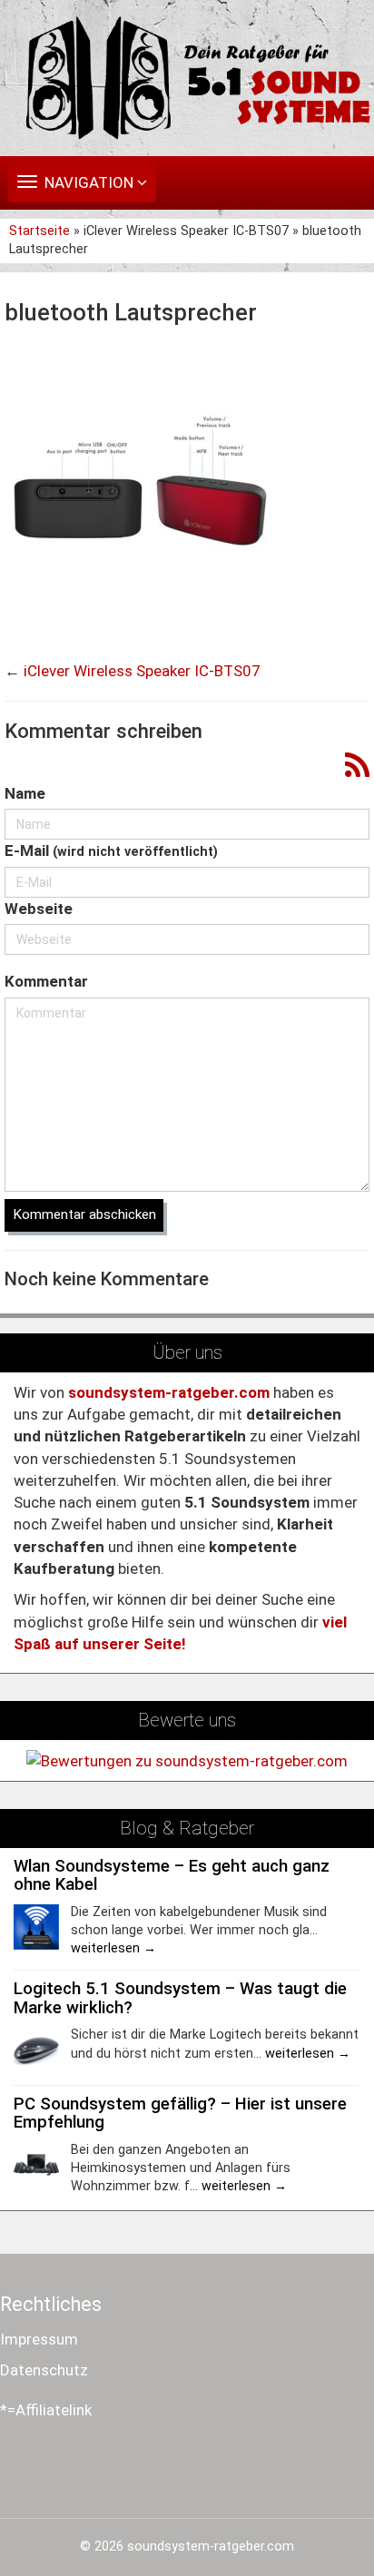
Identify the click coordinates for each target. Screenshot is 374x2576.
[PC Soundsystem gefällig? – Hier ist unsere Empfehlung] (36, 2164)
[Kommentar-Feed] (357, 767)
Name (25, 793)
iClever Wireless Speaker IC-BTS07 (142, 671)
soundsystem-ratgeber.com (211, 2547)
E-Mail (111, 850)
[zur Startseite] (187, 78)
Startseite (41, 231)
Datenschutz (44, 2370)
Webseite (39, 909)
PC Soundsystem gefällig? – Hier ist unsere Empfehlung (180, 2114)
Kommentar (46, 981)
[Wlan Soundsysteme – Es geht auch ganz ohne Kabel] (36, 1926)
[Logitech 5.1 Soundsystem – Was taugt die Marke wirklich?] (36, 2050)
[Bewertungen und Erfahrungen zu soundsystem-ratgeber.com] (187, 1760)
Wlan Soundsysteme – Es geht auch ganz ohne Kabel (172, 1876)
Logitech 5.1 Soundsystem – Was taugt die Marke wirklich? (180, 1998)
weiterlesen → (113, 1948)
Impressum (39, 2339)
